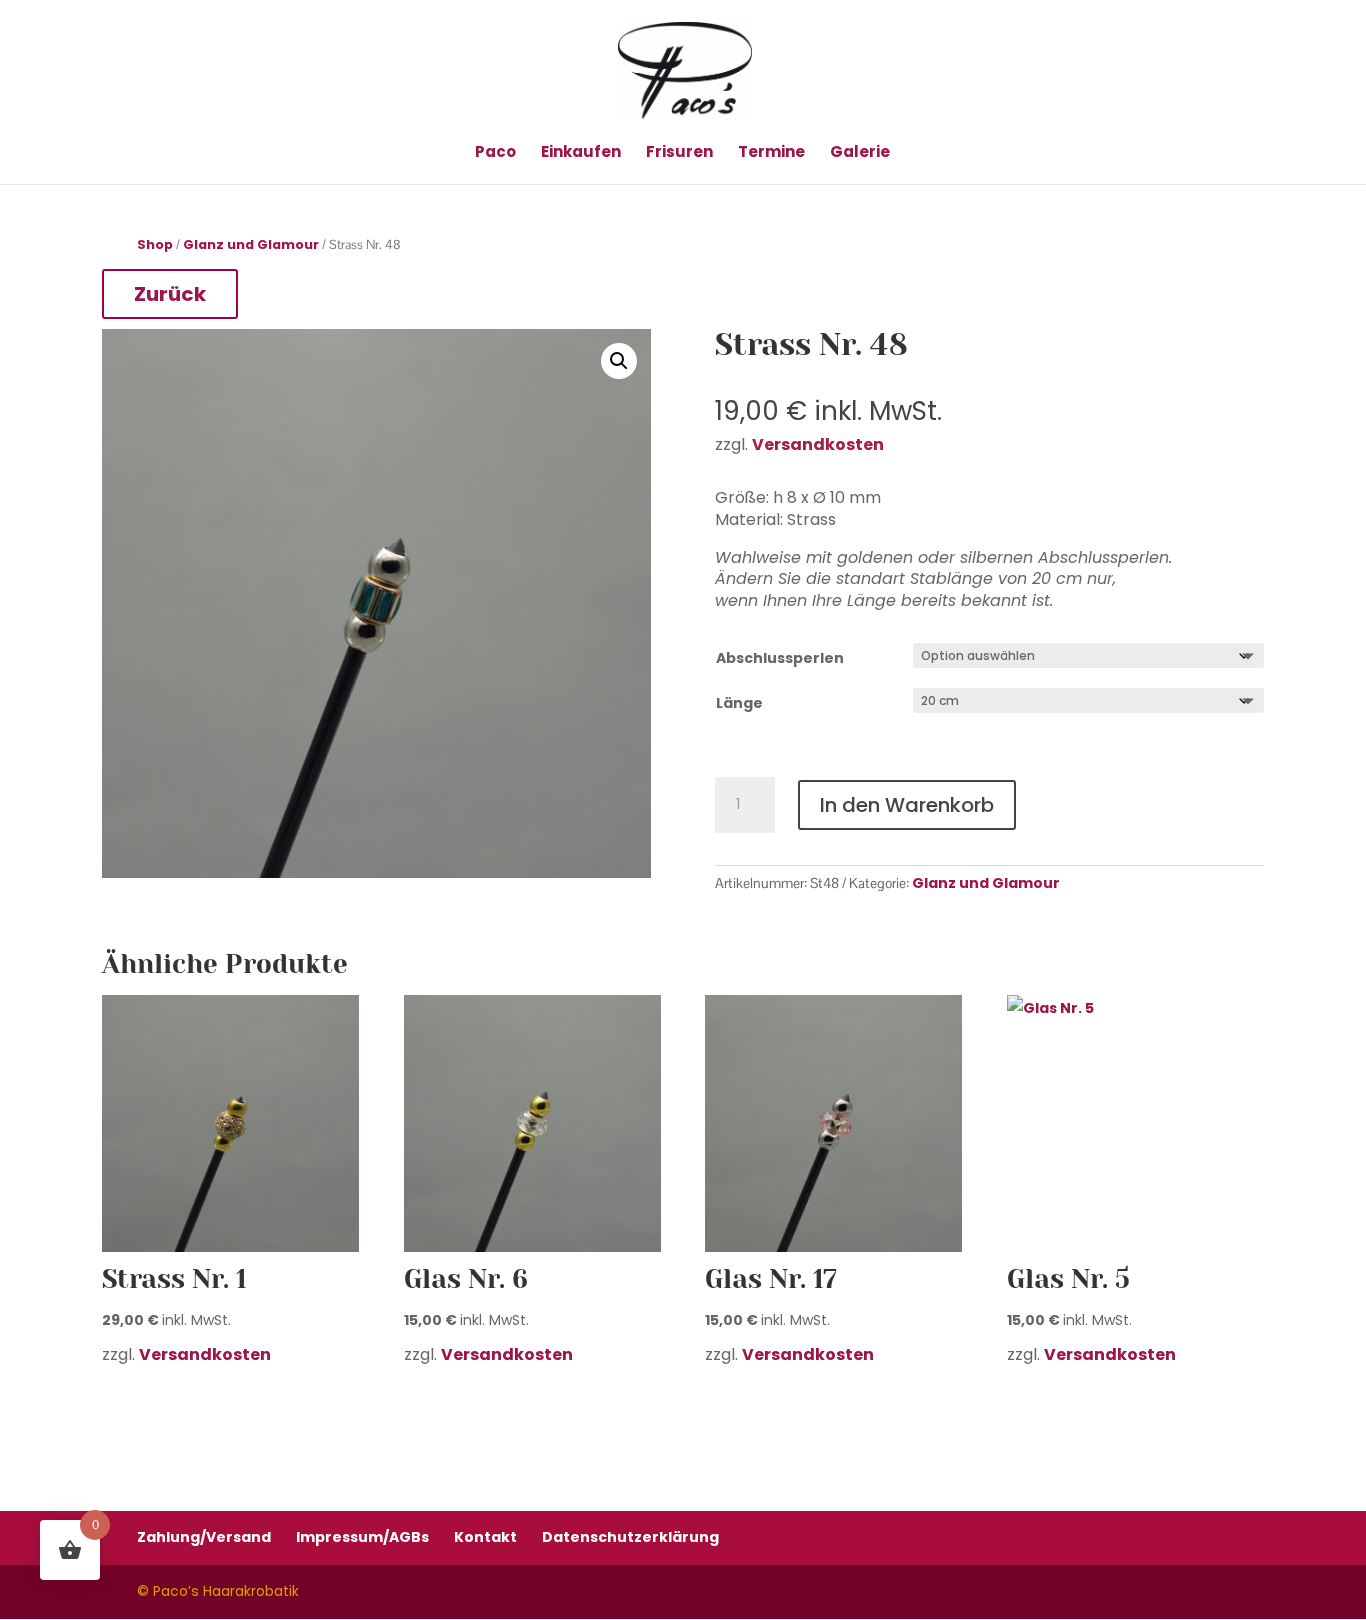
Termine (771, 153)
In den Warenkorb (907, 805)
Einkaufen (581, 153)
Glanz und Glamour (251, 245)
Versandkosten (205, 1354)
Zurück (170, 294)
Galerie (860, 153)
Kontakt (485, 1537)
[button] (619, 361)
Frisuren (679, 153)
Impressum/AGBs (362, 1537)
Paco (495, 153)
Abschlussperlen (780, 658)
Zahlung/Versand (204, 1537)
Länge (739, 703)
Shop (155, 245)
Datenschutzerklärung (630, 1537)
